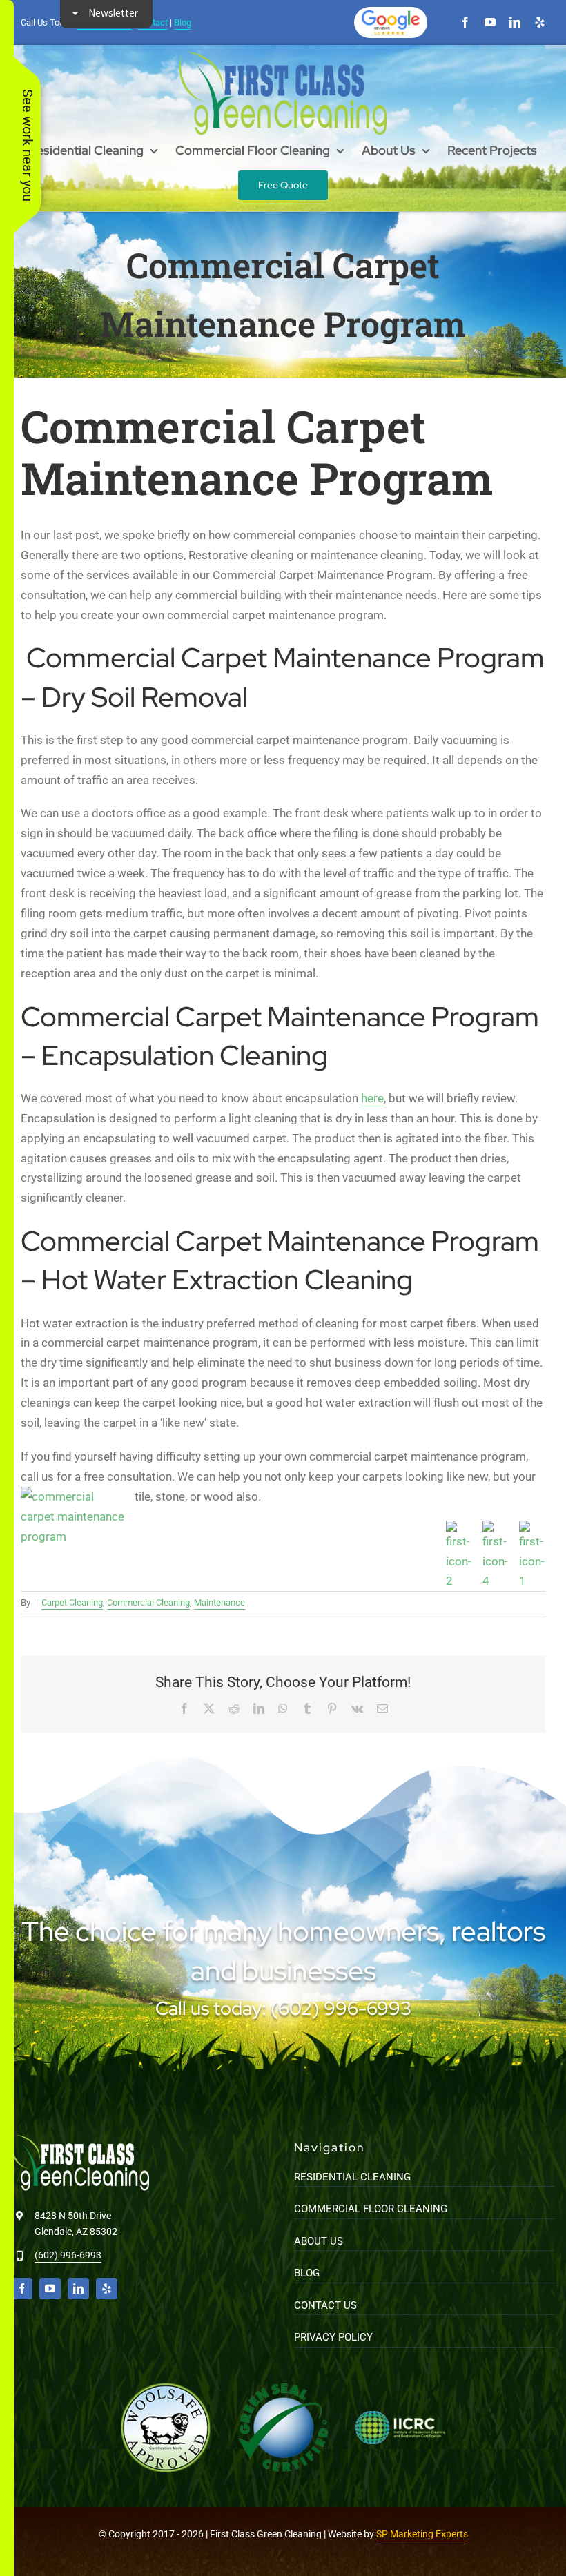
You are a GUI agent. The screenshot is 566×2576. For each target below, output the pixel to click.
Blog (183, 22)
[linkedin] (515, 22)
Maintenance (219, 1602)
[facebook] (465, 22)
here (372, 1098)
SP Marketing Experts (422, 2534)
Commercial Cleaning (148, 1602)
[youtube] (490, 22)
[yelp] (540, 22)
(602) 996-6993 (68, 2255)
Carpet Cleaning (72, 1602)
